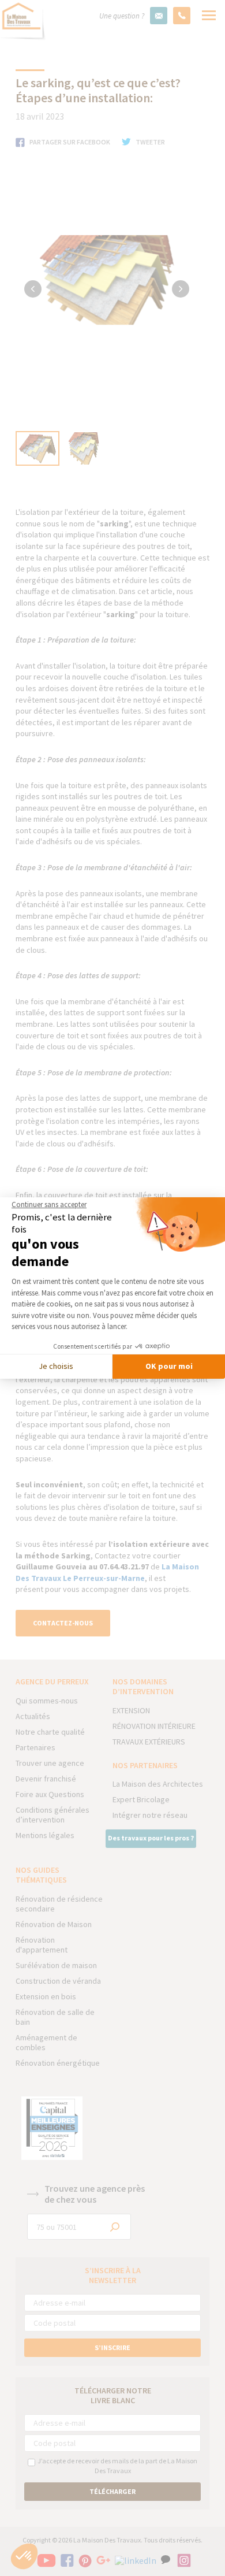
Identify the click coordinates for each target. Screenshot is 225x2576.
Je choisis (56, 1366)
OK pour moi (169, 1366)
